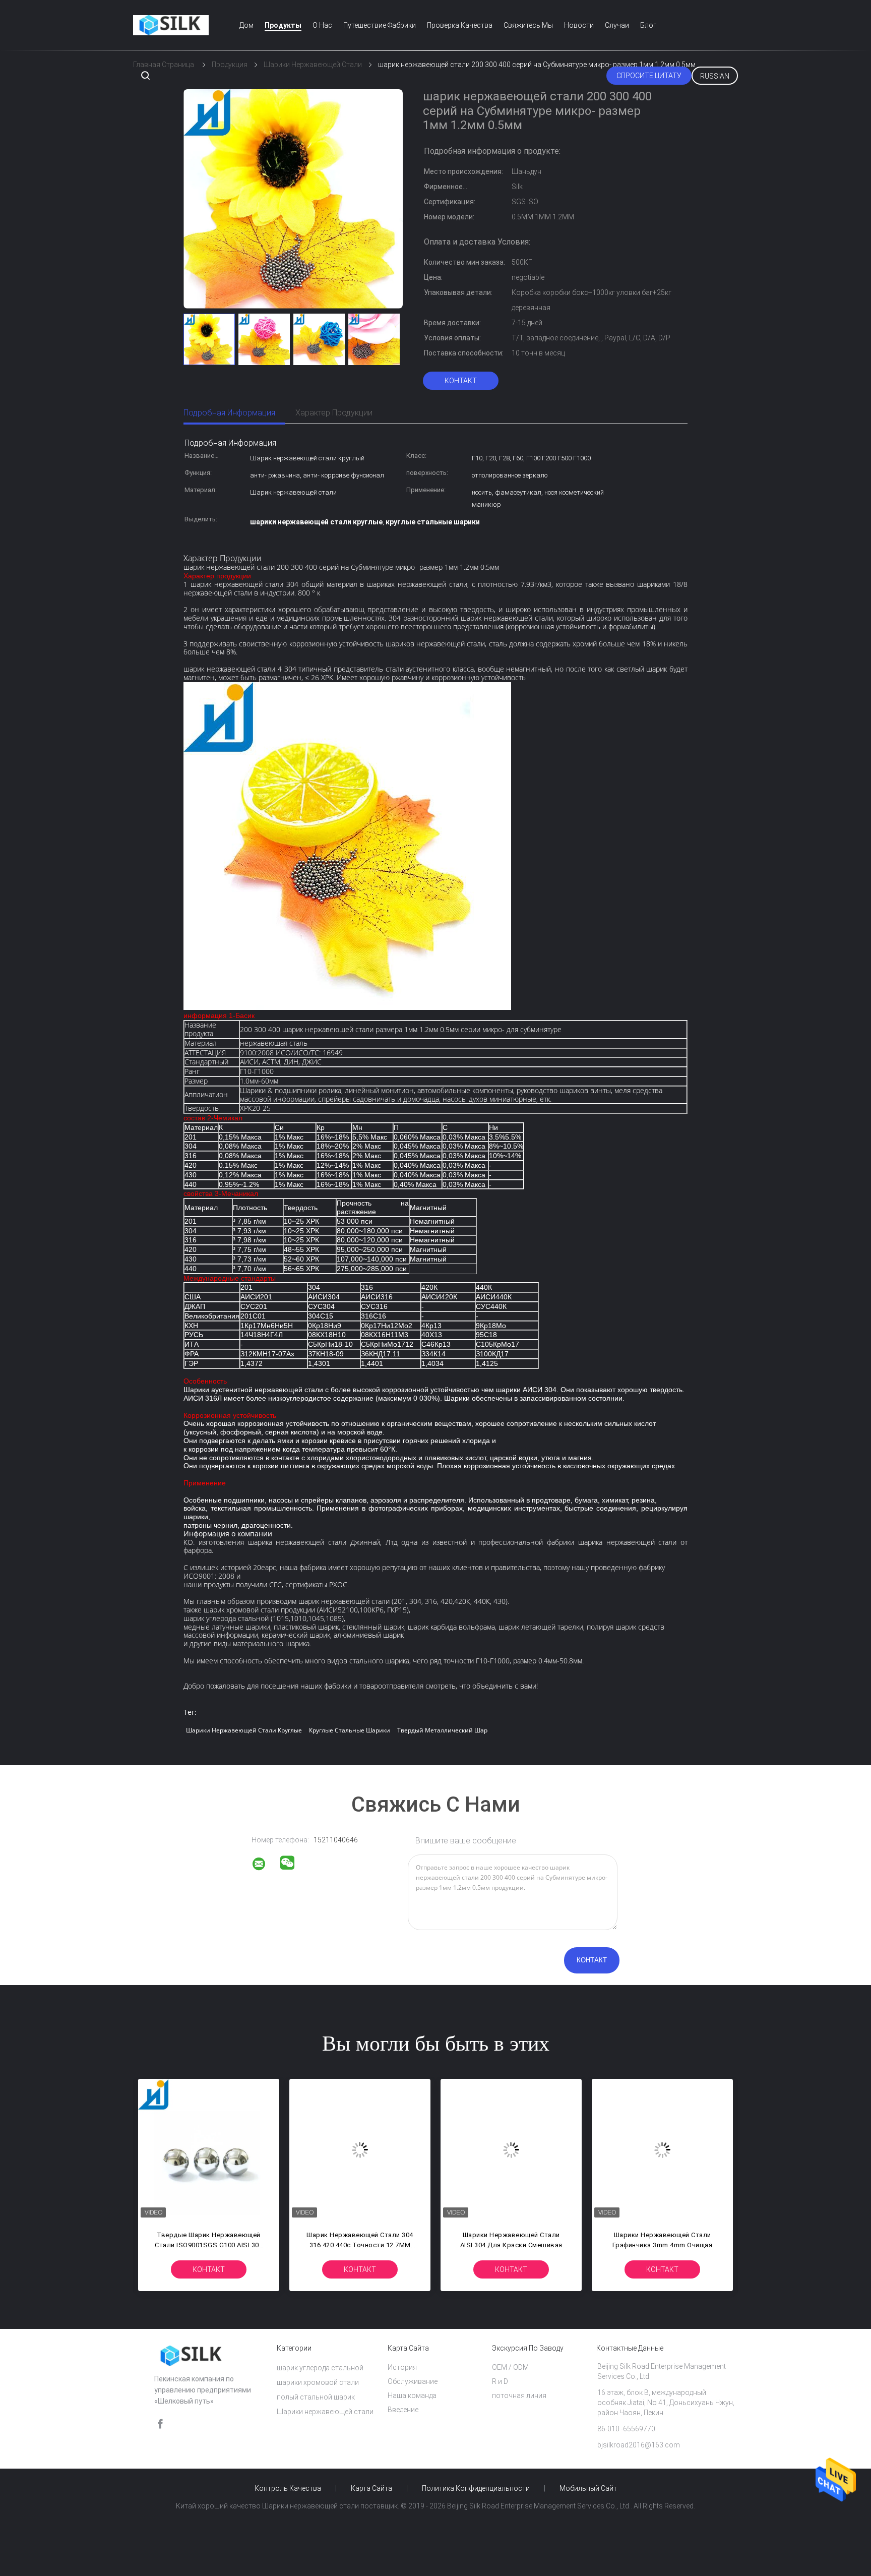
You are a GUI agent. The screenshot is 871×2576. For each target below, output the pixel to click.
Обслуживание (413, 2381)
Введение (403, 2410)
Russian (715, 76)
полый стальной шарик (316, 2397)
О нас (322, 25)
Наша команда (412, 2395)
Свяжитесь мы (528, 25)
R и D (500, 2381)
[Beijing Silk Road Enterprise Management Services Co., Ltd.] (265, 1866)
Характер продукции (334, 413)
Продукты (283, 25)
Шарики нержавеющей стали (325, 2412)
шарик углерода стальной (320, 2368)
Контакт (461, 381)
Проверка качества (460, 25)
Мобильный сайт (588, 2488)
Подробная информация (229, 413)
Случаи (617, 25)
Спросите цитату (649, 76)
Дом (246, 25)
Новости (579, 25)
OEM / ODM (510, 2367)
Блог (648, 25)
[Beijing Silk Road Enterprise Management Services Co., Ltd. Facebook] (160, 2424)
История (402, 2367)
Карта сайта (371, 2488)
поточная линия (519, 2395)
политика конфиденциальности (476, 2488)
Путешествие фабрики (380, 25)
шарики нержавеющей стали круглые (244, 1730)
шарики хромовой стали (318, 2382)
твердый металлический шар (442, 1730)
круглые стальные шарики (350, 1730)
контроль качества (288, 2488)
